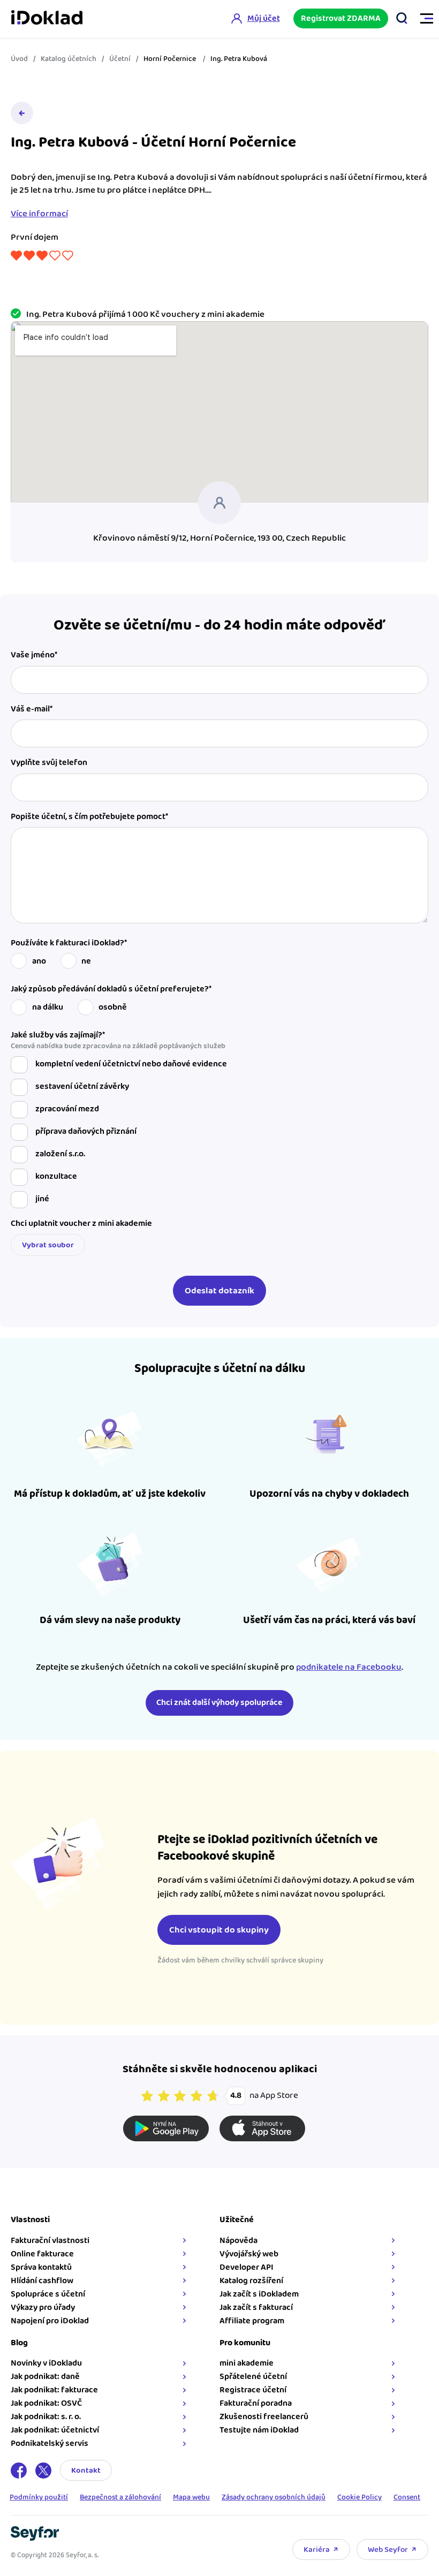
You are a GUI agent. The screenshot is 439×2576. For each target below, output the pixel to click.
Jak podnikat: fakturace (54, 2390)
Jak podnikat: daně (45, 2377)
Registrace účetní (253, 2390)
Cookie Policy (359, 2498)
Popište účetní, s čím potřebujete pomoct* (89, 817)
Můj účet (264, 18)
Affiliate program (252, 2321)
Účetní (120, 59)
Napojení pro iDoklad (50, 2321)
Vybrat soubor (48, 1245)
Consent (407, 2498)
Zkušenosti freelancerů (264, 2417)
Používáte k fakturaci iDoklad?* (69, 943)
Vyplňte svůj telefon (49, 763)
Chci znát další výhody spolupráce (219, 1703)
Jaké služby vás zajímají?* (118, 1041)
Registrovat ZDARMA (341, 18)
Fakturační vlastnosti (50, 2241)
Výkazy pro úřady (43, 2308)
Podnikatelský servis (50, 2444)
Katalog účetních (69, 59)
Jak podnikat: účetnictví (55, 2430)
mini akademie (247, 2363)
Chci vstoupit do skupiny (219, 1930)
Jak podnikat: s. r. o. (46, 2417)
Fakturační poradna (256, 2403)
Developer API (247, 2267)
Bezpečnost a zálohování (120, 2498)
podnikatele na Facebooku (349, 1667)
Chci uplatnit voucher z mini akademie (81, 1224)
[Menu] (422, 19)
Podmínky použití (39, 2498)
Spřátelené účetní (253, 2377)
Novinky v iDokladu (46, 2363)
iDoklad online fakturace (47, 19)
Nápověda (239, 2241)
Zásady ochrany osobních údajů (274, 2498)
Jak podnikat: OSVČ (46, 2403)
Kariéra (317, 2550)
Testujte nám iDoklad (259, 2430)
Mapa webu (191, 2498)
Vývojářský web (249, 2254)
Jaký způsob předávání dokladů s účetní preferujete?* (111, 989)
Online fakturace (42, 2254)
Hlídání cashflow (42, 2281)
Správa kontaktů (41, 2267)
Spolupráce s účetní (48, 2294)
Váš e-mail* (32, 709)
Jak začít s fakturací (256, 2308)
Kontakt (86, 2470)
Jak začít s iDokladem (259, 2294)
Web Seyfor (388, 2550)
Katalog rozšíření (251, 2281)
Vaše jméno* (34, 655)
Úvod (19, 59)
